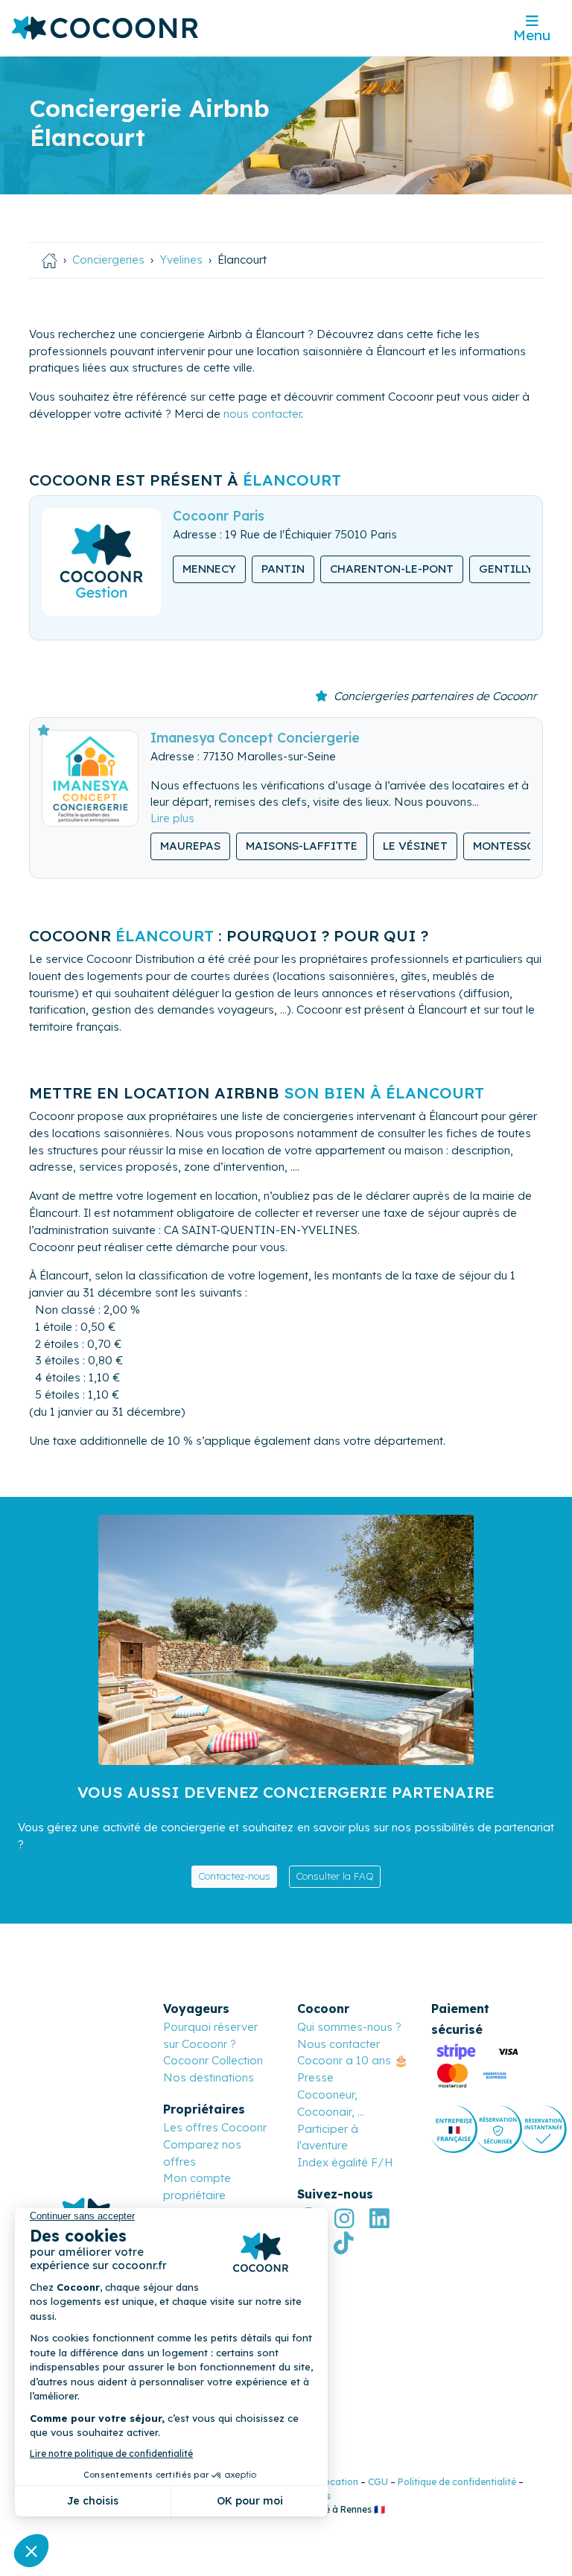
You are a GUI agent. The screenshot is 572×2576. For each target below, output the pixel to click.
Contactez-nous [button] (234, 1876)
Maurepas (190, 846)
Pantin (283, 569)
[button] (172, 818)
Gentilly (506, 569)
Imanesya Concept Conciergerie (255, 737)
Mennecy (209, 569)
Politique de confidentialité (457, 2482)
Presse (315, 2077)
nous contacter (262, 414)
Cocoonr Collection (213, 2060)
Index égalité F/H (345, 2162)
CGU (378, 2482)
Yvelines (181, 260)
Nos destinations (209, 2077)
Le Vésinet (415, 846)
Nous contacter (339, 2044)
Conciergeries (108, 260)
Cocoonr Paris (219, 515)
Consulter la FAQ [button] (335, 1876)
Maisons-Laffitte (302, 846)
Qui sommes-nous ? (349, 2027)
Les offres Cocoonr (215, 2127)
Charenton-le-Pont (392, 569)
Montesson (508, 846)
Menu (532, 35)
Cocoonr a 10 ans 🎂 (353, 2060)
